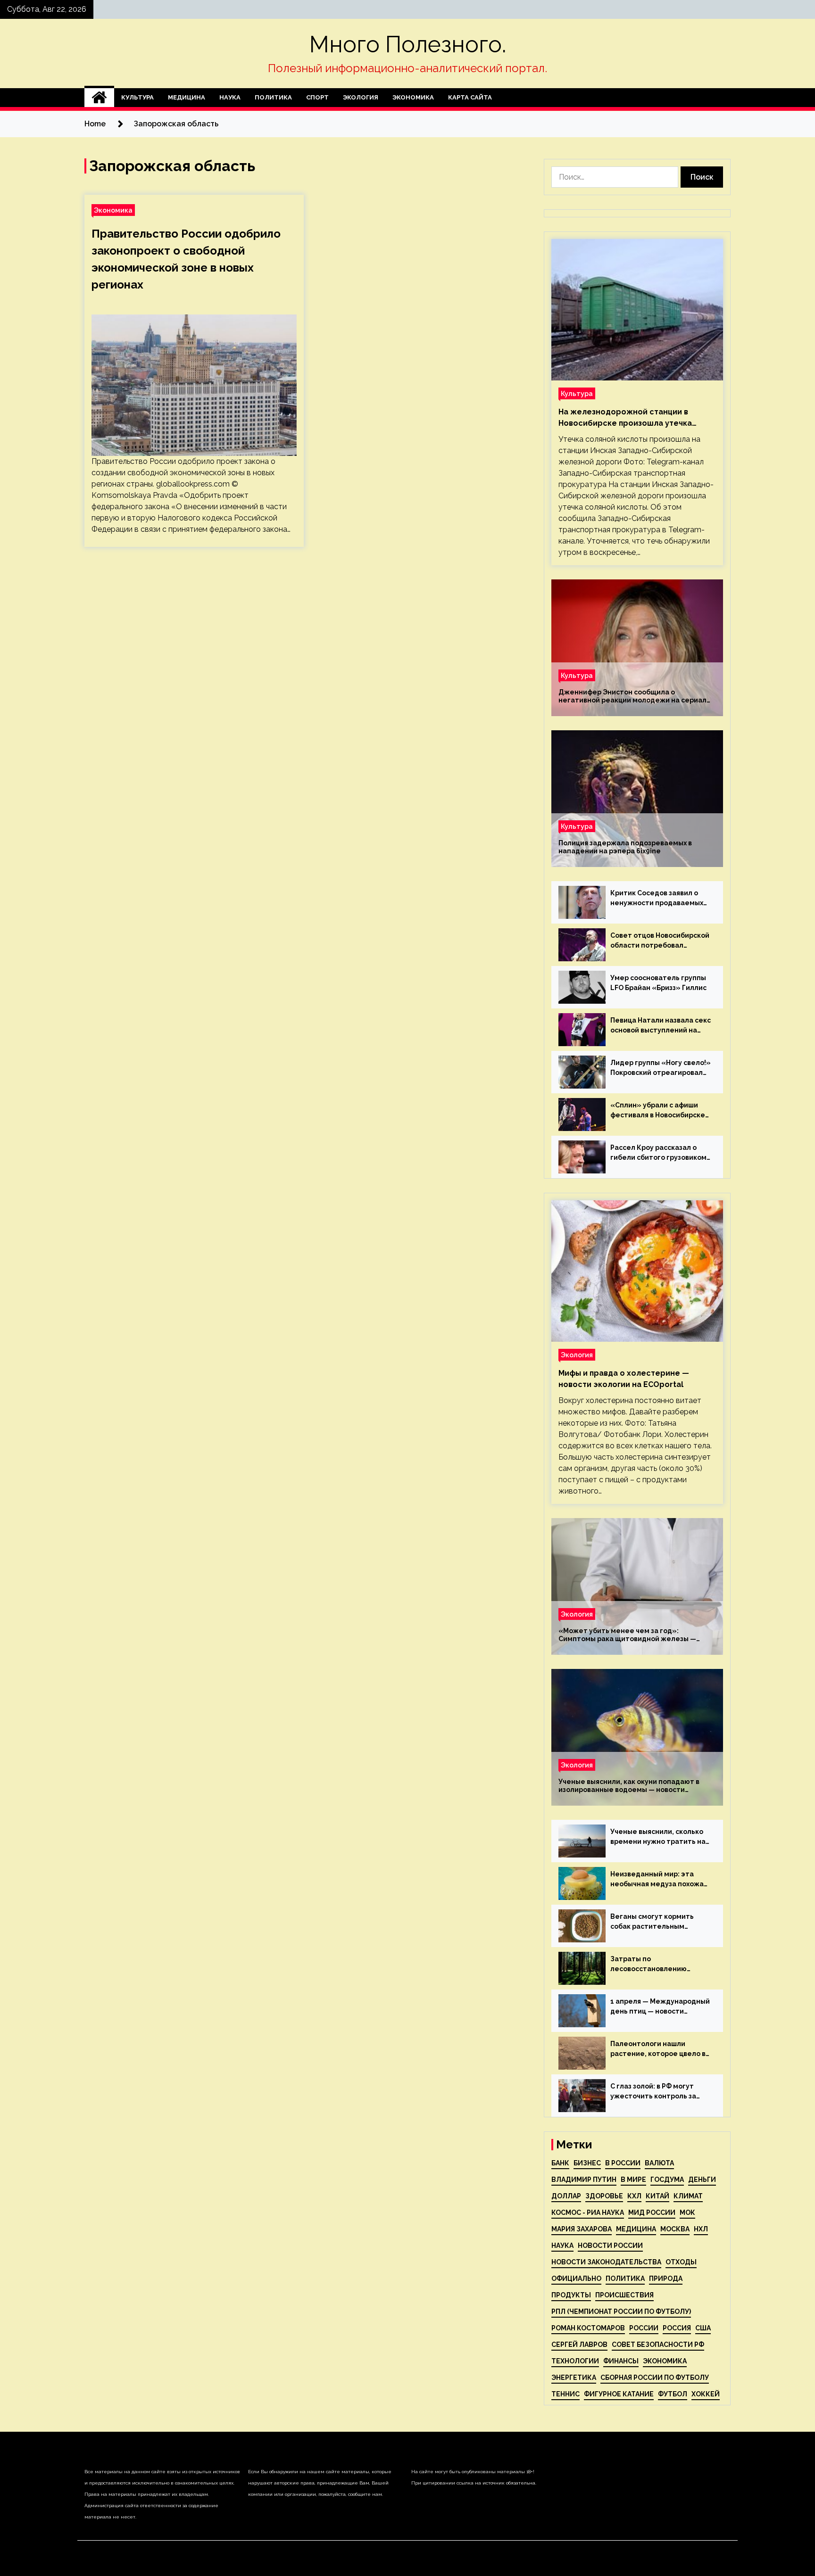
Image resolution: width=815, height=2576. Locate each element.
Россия (677, 2328)
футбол (673, 2394)
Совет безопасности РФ (658, 2345)
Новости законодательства (606, 2262)
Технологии (575, 2361)
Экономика (413, 97)
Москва (675, 2229)
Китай (657, 2196)
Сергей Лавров (579, 2345)
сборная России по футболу (655, 2378)
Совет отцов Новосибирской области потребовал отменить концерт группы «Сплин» (660, 941)
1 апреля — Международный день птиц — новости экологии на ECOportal (660, 2007)
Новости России (610, 2246)
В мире (633, 2180)
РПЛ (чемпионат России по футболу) (621, 2312)
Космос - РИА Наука (588, 2213)
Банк (560, 2163)
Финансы (621, 2361)
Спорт (317, 97)
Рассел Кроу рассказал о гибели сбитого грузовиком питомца (658, 1153)
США (703, 2328)
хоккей (706, 2394)
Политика (273, 97)
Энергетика (574, 2378)
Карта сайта (470, 97)
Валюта (659, 2163)
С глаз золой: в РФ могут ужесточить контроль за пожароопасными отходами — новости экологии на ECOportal (659, 2092)
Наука (230, 97)
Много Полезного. (408, 44)
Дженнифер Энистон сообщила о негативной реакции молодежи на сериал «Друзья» (632, 696)
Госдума (667, 2180)
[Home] (99, 98)
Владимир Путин (584, 2180)
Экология (361, 97)
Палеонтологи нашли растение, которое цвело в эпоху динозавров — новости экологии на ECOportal (660, 2049)
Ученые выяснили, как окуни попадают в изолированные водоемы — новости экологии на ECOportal (629, 1786)
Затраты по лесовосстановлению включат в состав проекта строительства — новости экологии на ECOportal (656, 1965)
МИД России (652, 2213)
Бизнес (587, 2163)
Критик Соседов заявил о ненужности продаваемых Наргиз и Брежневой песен (657, 899)
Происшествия (624, 2295)
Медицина (187, 97)
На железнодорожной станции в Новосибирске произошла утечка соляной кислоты (625, 418)
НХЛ (701, 2229)
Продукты (571, 2295)
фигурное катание (619, 2394)
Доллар (566, 2196)
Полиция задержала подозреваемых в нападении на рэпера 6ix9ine (625, 847)
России (644, 2328)
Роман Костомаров (588, 2328)
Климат (688, 2196)
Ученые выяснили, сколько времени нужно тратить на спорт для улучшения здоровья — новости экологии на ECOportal (658, 1837)
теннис (566, 2394)
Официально (576, 2279)
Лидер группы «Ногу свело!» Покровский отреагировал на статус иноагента (661, 1068)
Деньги (702, 2180)
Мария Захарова (582, 2229)
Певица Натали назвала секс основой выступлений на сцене (661, 1026)
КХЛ (634, 2196)
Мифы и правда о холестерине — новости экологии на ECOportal (624, 1379)
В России (623, 2163)
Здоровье (604, 2196)
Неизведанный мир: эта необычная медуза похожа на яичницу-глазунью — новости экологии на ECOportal (657, 1880)
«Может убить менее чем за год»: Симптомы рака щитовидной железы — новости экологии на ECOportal (627, 1635)
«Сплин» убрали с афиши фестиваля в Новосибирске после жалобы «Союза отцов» (658, 1111)
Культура (137, 97)
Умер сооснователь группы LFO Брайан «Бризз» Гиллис (658, 983)
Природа (666, 2279)
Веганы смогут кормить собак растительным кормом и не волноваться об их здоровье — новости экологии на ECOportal (660, 1922)
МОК (687, 2213)
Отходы (681, 2262)
